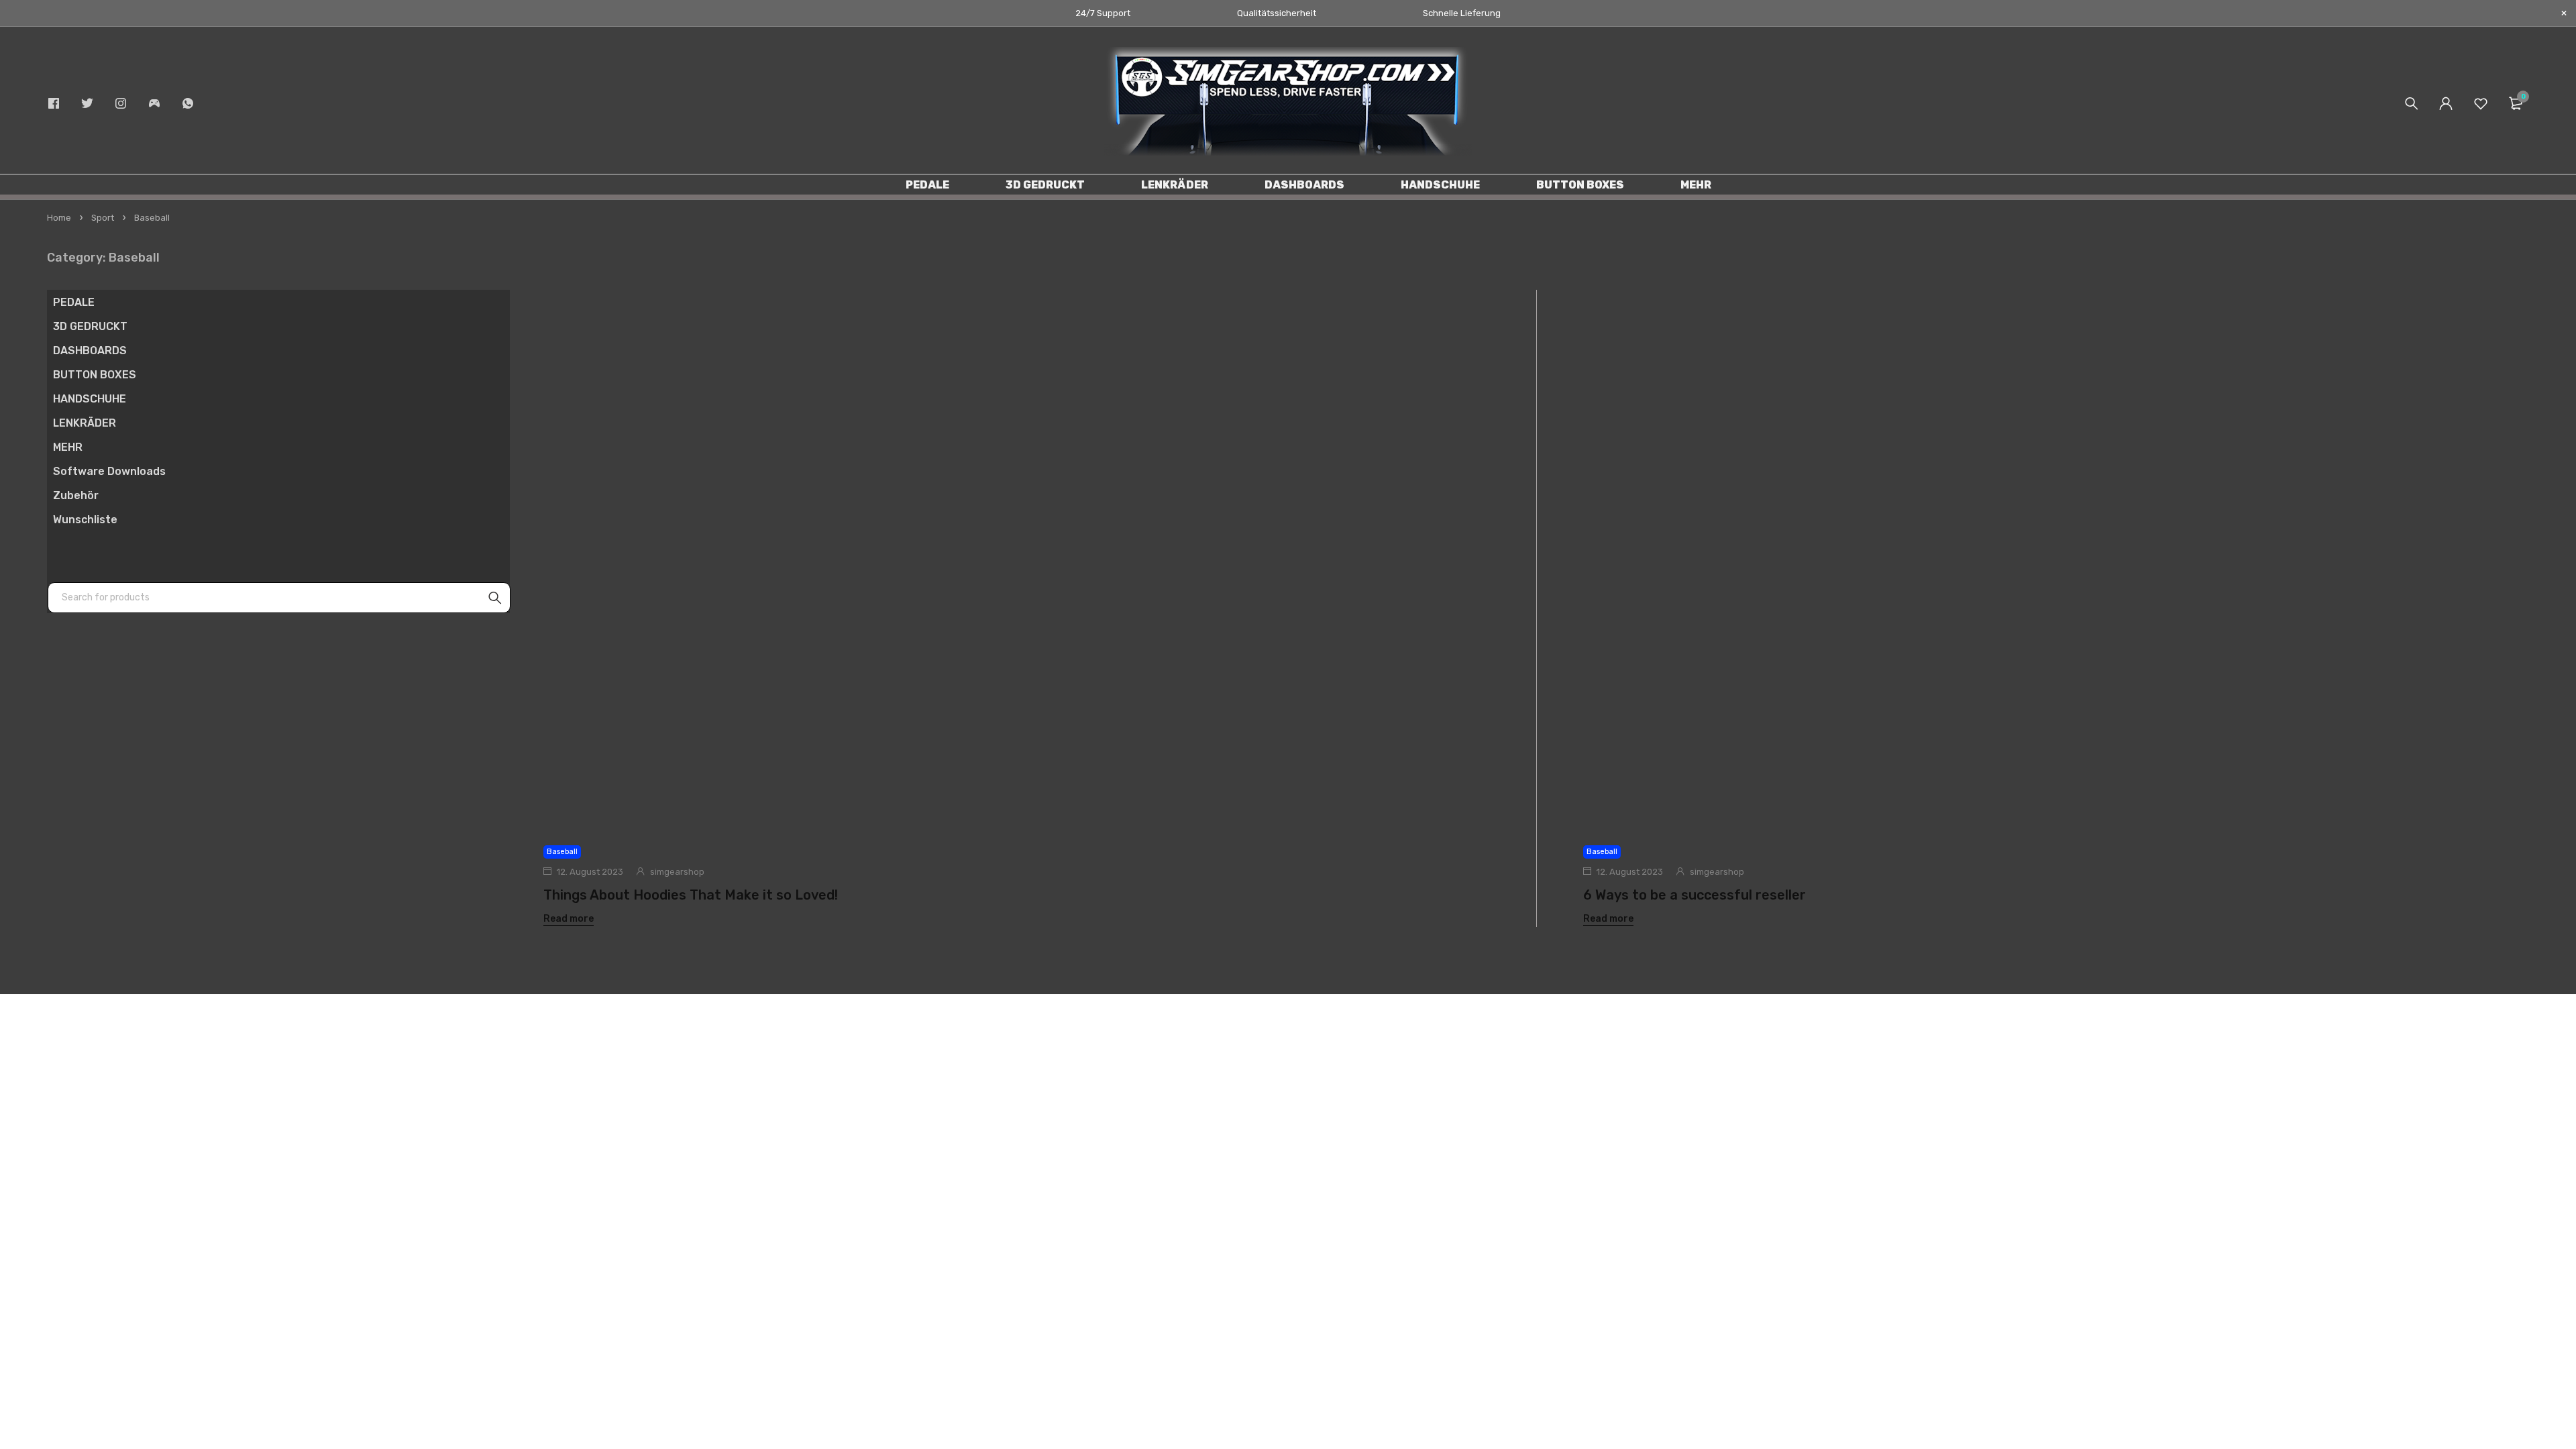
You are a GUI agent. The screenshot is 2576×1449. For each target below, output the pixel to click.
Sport (103, 218)
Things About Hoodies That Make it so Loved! (691, 895)
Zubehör (76, 495)
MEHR (68, 447)
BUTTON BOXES (95, 375)
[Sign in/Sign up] (2446, 103)
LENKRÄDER (85, 423)
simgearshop (677, 872)
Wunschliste (85, 520)
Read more (569, 919)
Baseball (562, 852)
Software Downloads (109, 471)
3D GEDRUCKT (90, 326)
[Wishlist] (2481, 103)
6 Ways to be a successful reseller (1695, 895)
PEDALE (74, 302)
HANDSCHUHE (90, 399)
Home (59, 218)
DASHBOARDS (90, 351)
